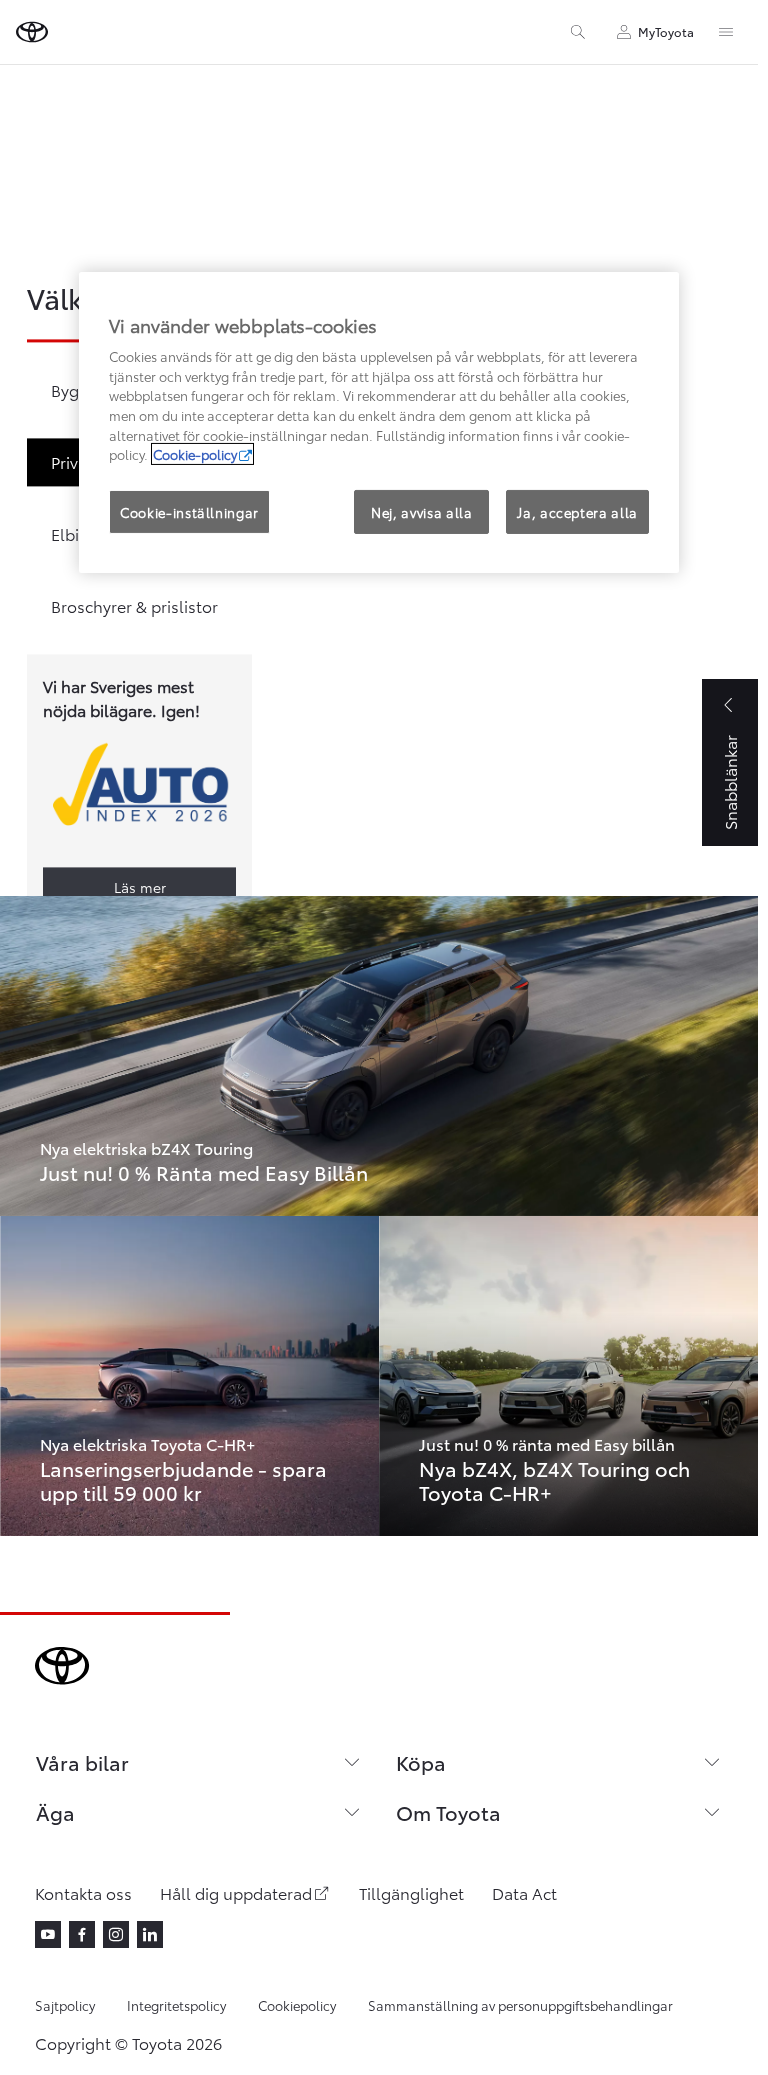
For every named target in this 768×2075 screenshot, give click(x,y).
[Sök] (578, 32)
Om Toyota (448, 1812)
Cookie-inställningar (189, 511)
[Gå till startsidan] (32, 32)
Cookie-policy (195, 454)
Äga (55, 1812)
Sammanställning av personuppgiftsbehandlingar (520, 2005)
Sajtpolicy (65, 2005)
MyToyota (666, 31)
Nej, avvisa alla (421, 511)
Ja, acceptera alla (577, 511)
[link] (379, 1056)
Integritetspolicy (176, 2005)
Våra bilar (82, 1762)
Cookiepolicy (297, 2005)
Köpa (421, 1762)
